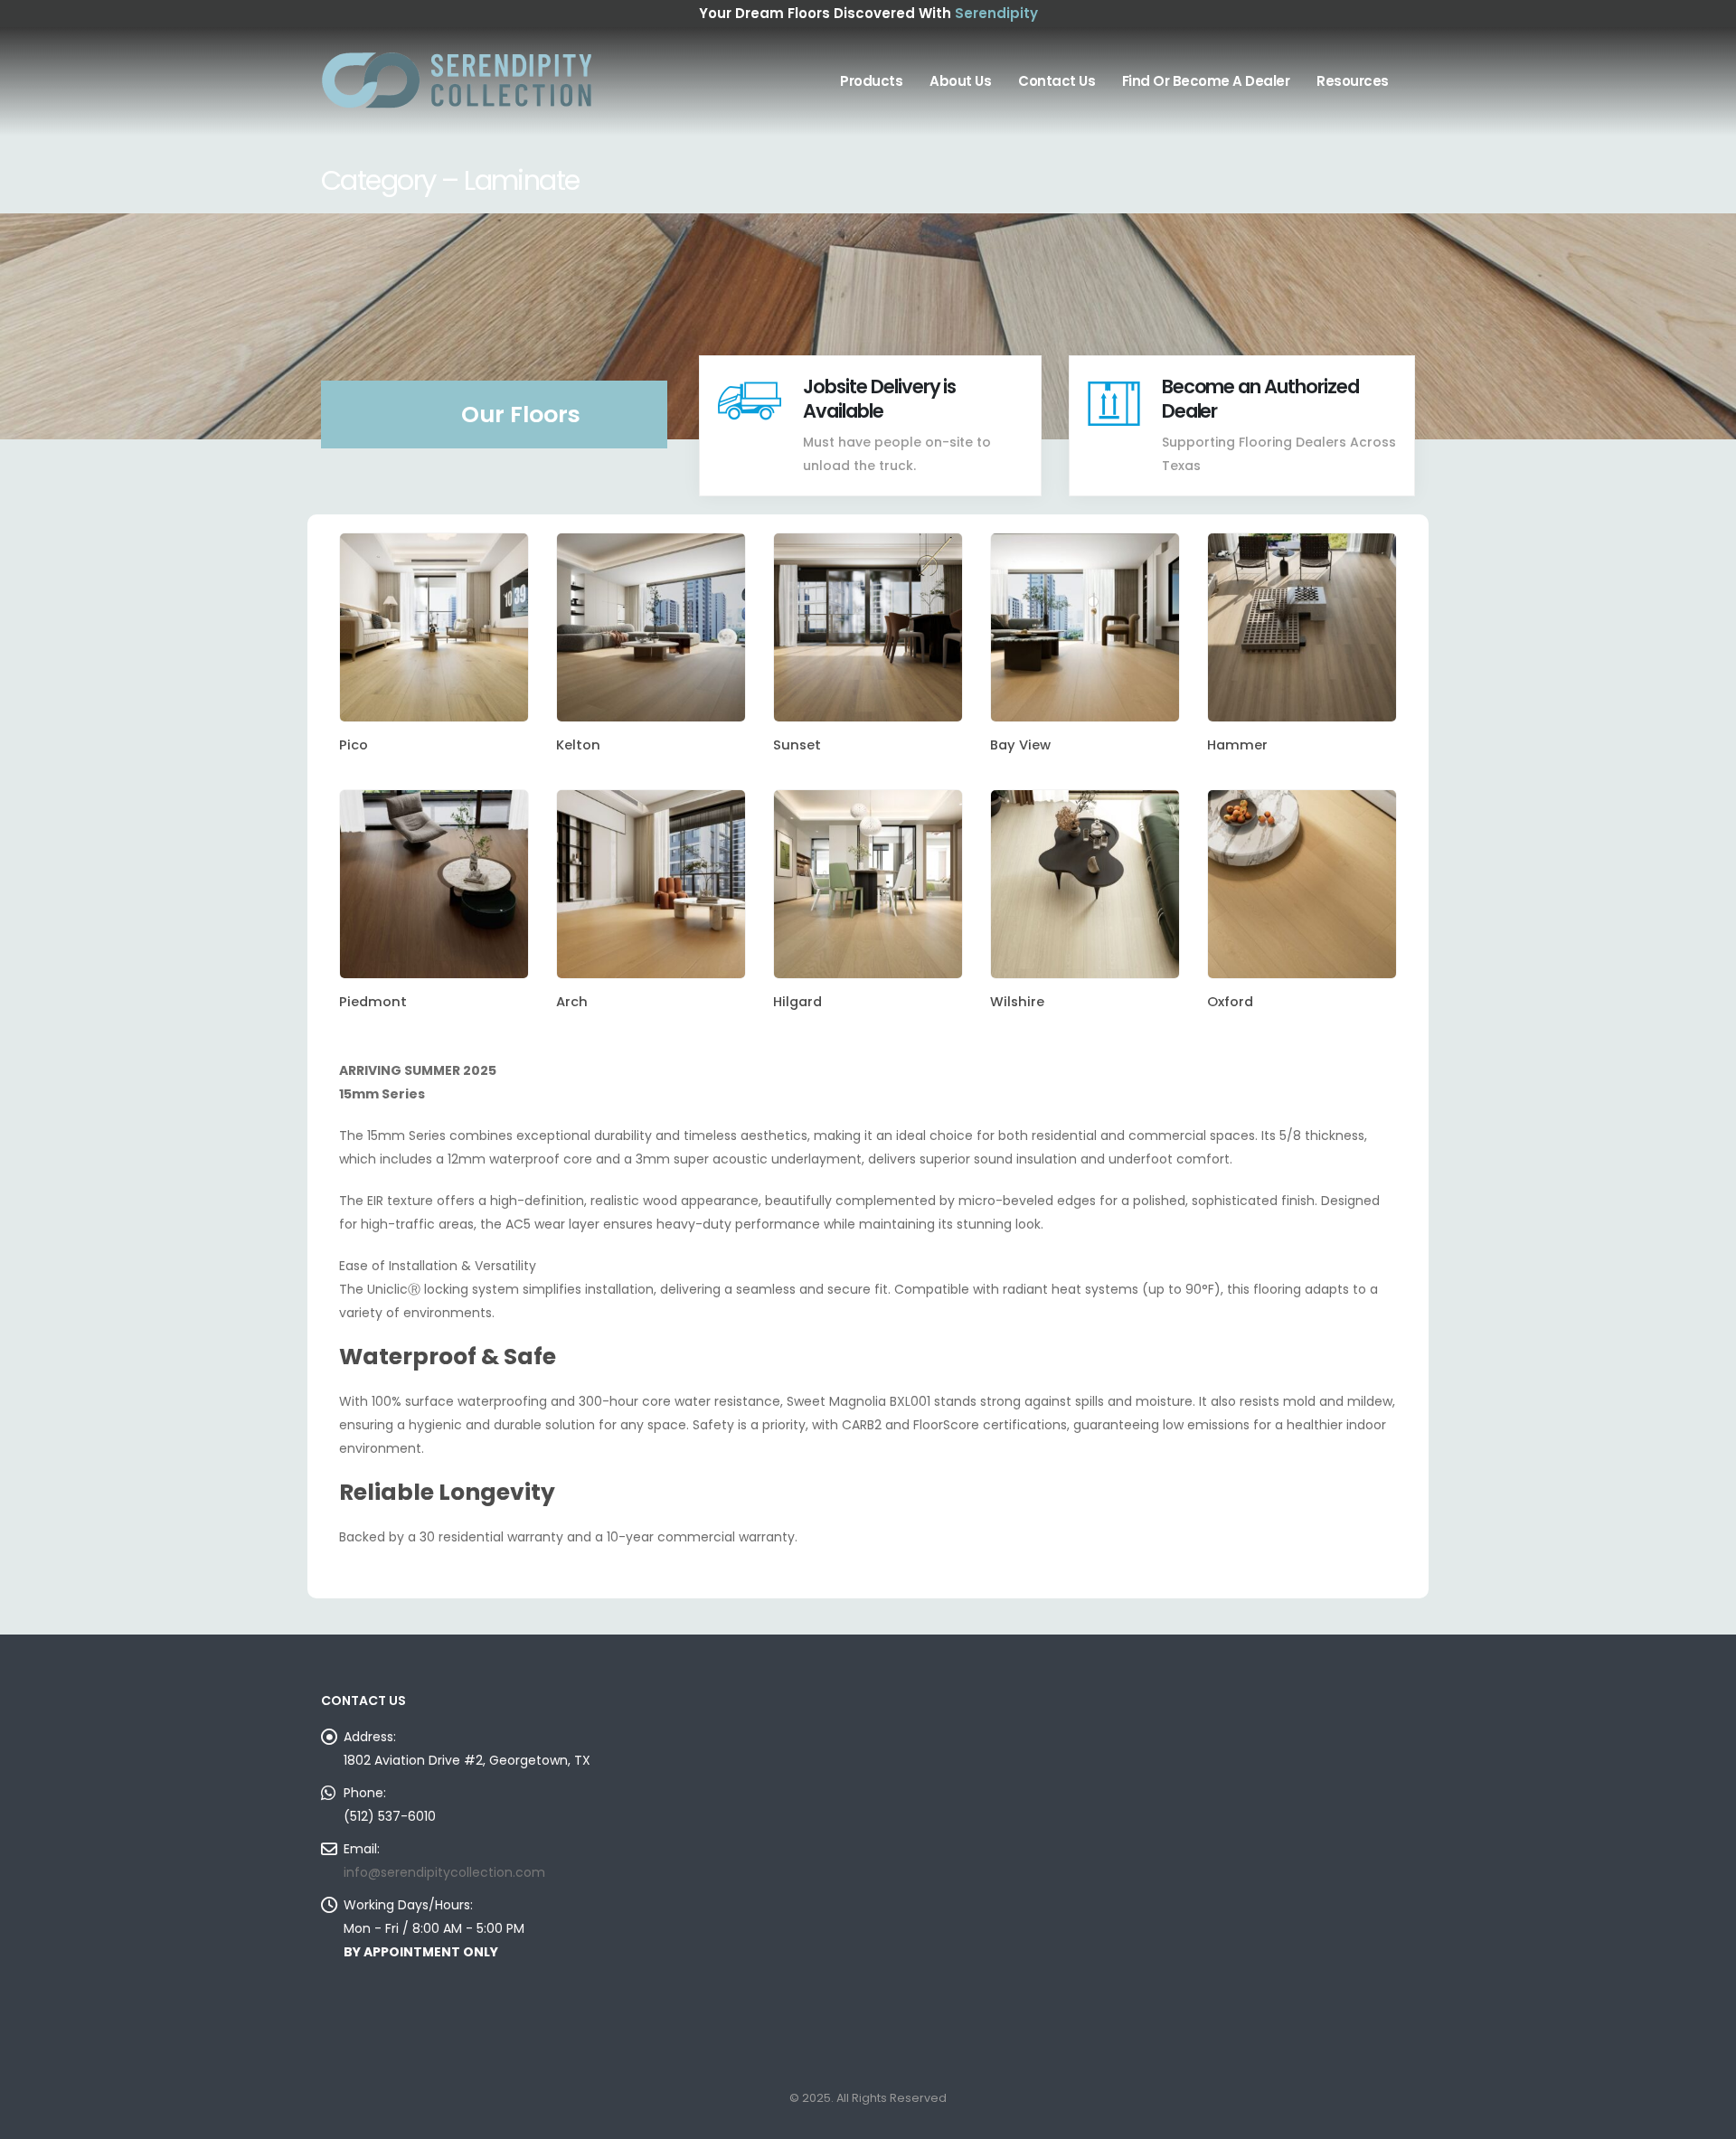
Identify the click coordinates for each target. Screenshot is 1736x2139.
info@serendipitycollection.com (444, 1872)
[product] (434, 627)
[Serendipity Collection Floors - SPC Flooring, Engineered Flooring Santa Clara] (457, 81)
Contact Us (1057, 81)
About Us (960, 81)
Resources (1353, 81)
